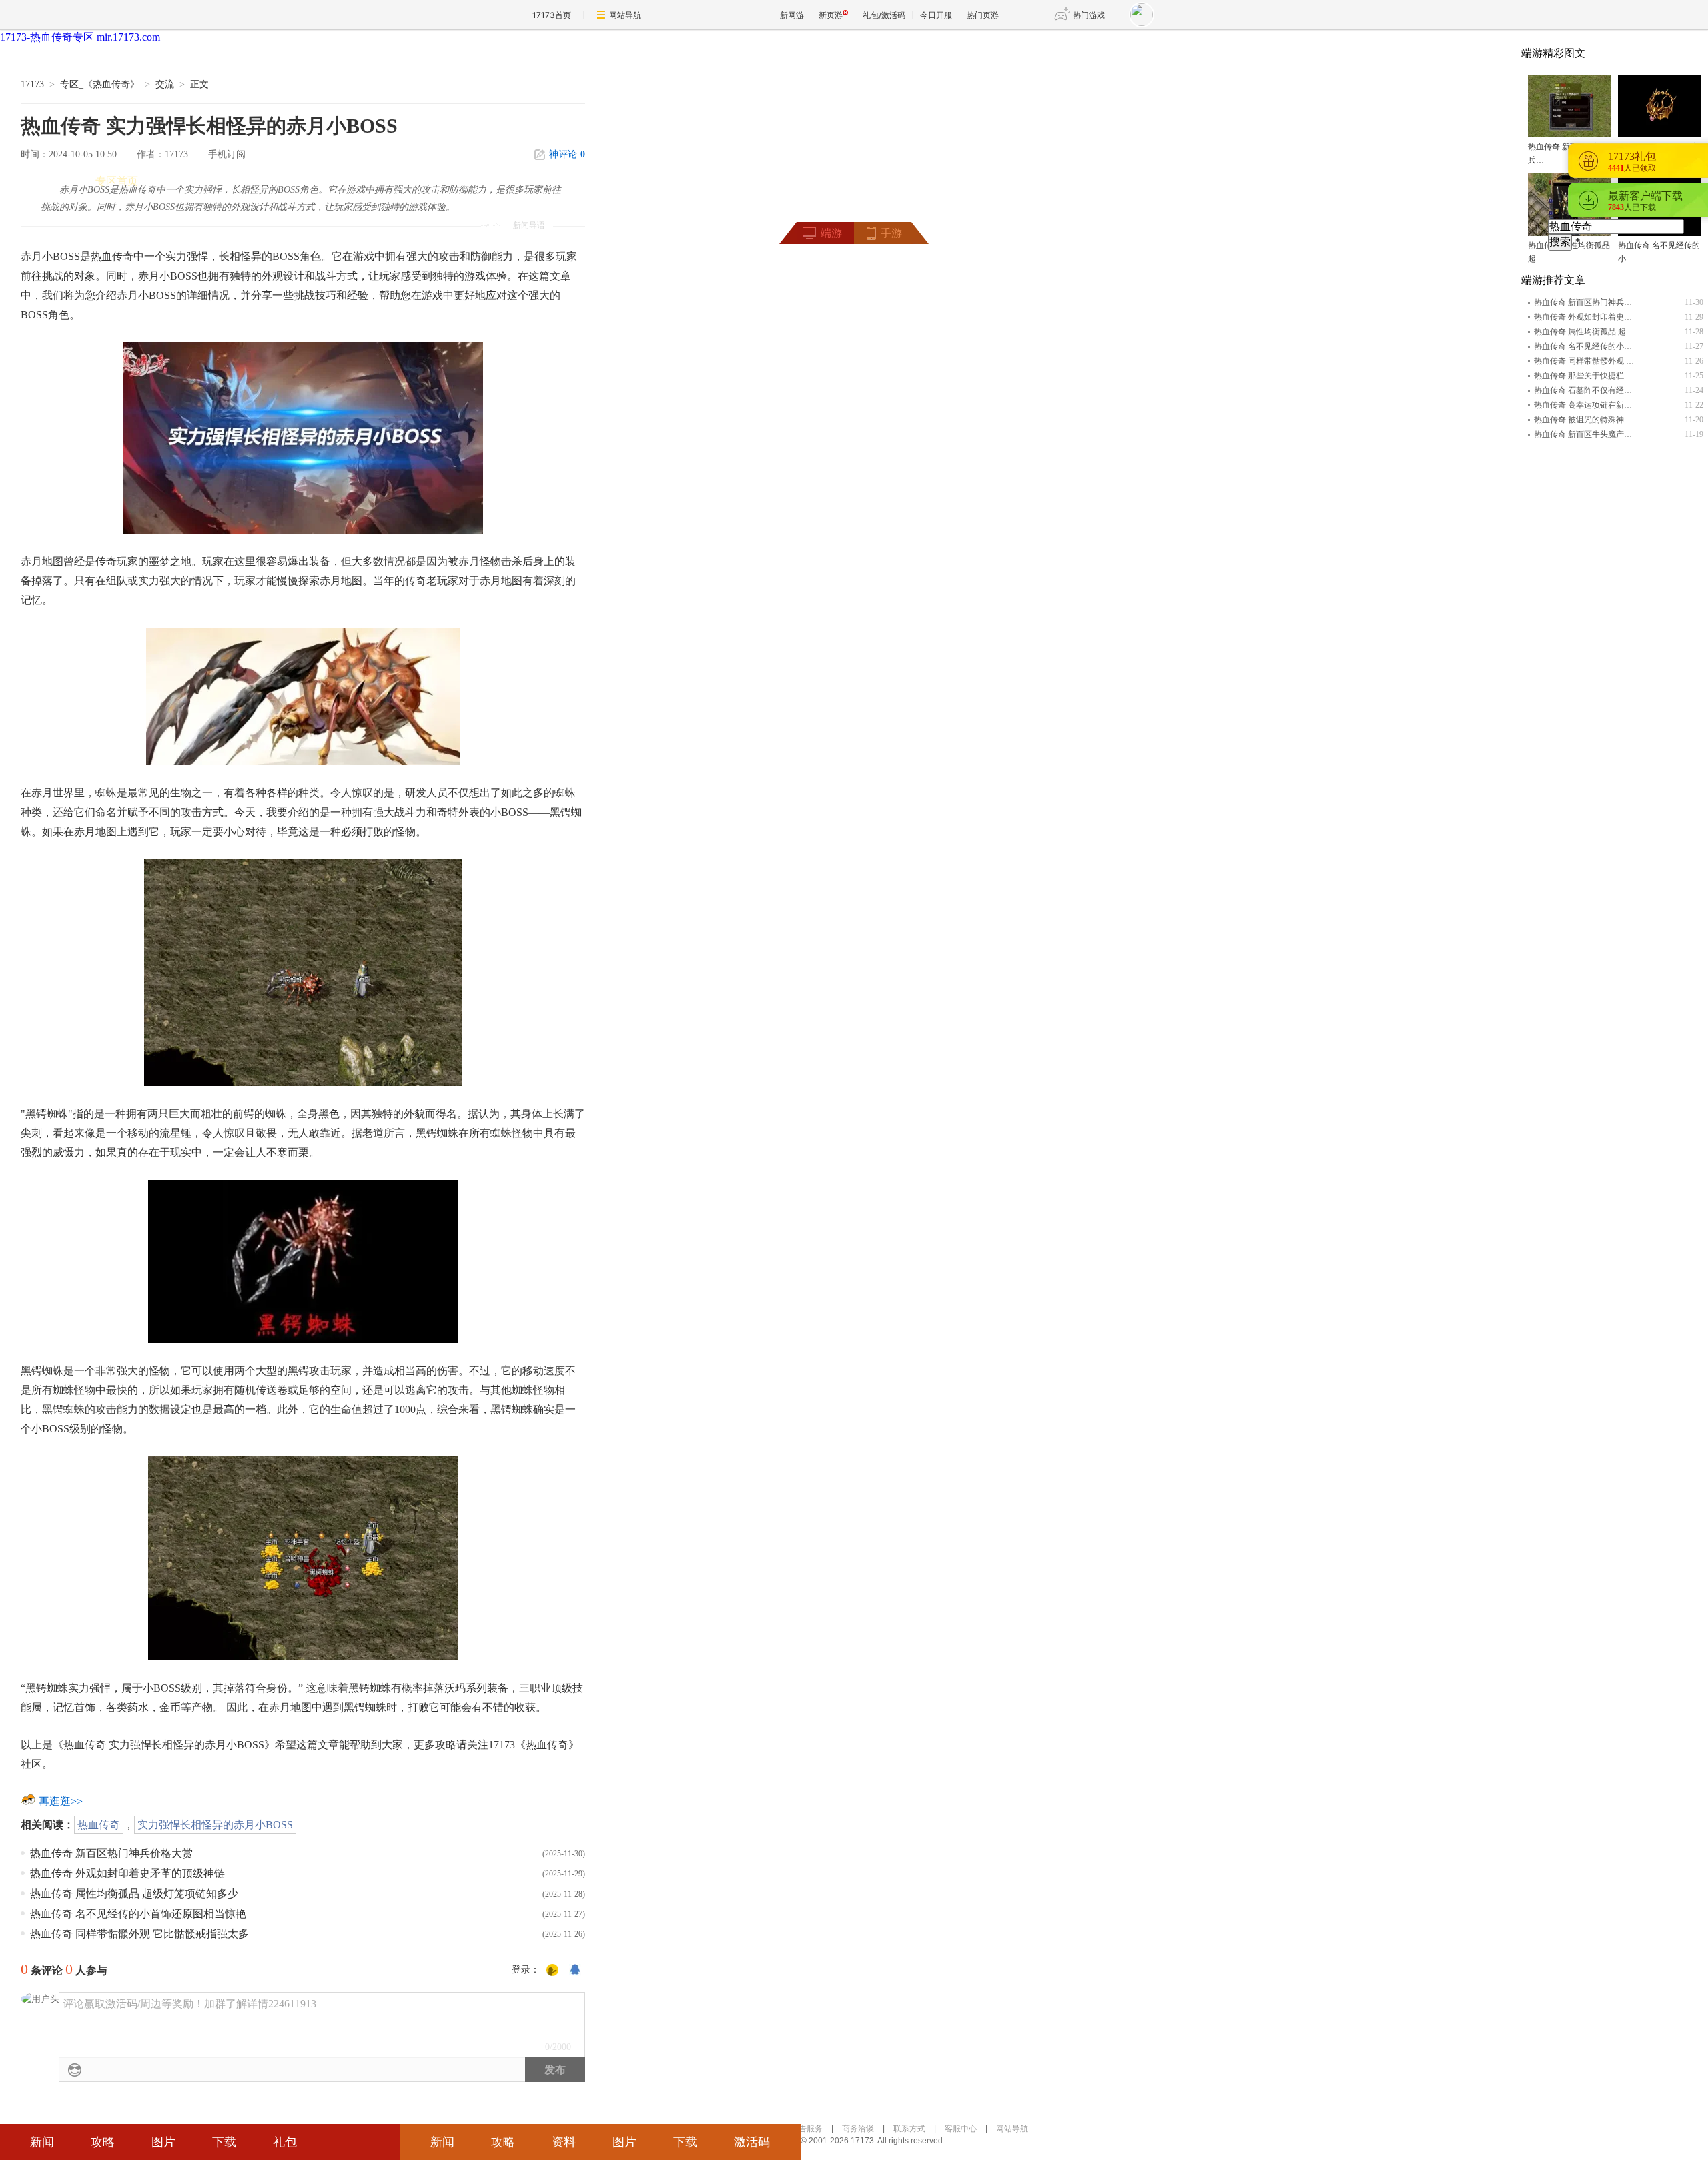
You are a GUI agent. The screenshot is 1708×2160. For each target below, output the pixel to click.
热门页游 (983, 15)
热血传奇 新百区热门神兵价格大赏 (111, 1853)
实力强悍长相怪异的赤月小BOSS (215, 1825)
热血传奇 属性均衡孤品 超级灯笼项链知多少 (134, 1894)
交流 (165, 84)
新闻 (42, 2142)
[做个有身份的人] (552, 1971)
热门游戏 (1089, 15)
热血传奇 (99, 1825)
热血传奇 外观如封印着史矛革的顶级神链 (127, 1873)
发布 (555, 2070)
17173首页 (552, 15)
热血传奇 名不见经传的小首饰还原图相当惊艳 (138, 1914)
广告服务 (807, 2129)
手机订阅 (227, 154)
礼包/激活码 (884, 15)
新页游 (831, 15)
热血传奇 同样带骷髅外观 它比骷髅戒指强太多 (139, 1934)
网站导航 (625, 15)
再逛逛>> (61, 1801)
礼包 (285, 2142)
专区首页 (117, 181)
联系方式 (909, 2129)
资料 (564, 2142)
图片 (163, 2142)
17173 (32, 84)
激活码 (752, 2142)
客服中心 (961, 2129)
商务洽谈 (858, 2129)
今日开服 (936, 15)
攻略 (103, 2142)
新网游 (792, 15)
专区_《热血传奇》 (100, 84)
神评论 (567, 154)
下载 (224, 2142)
